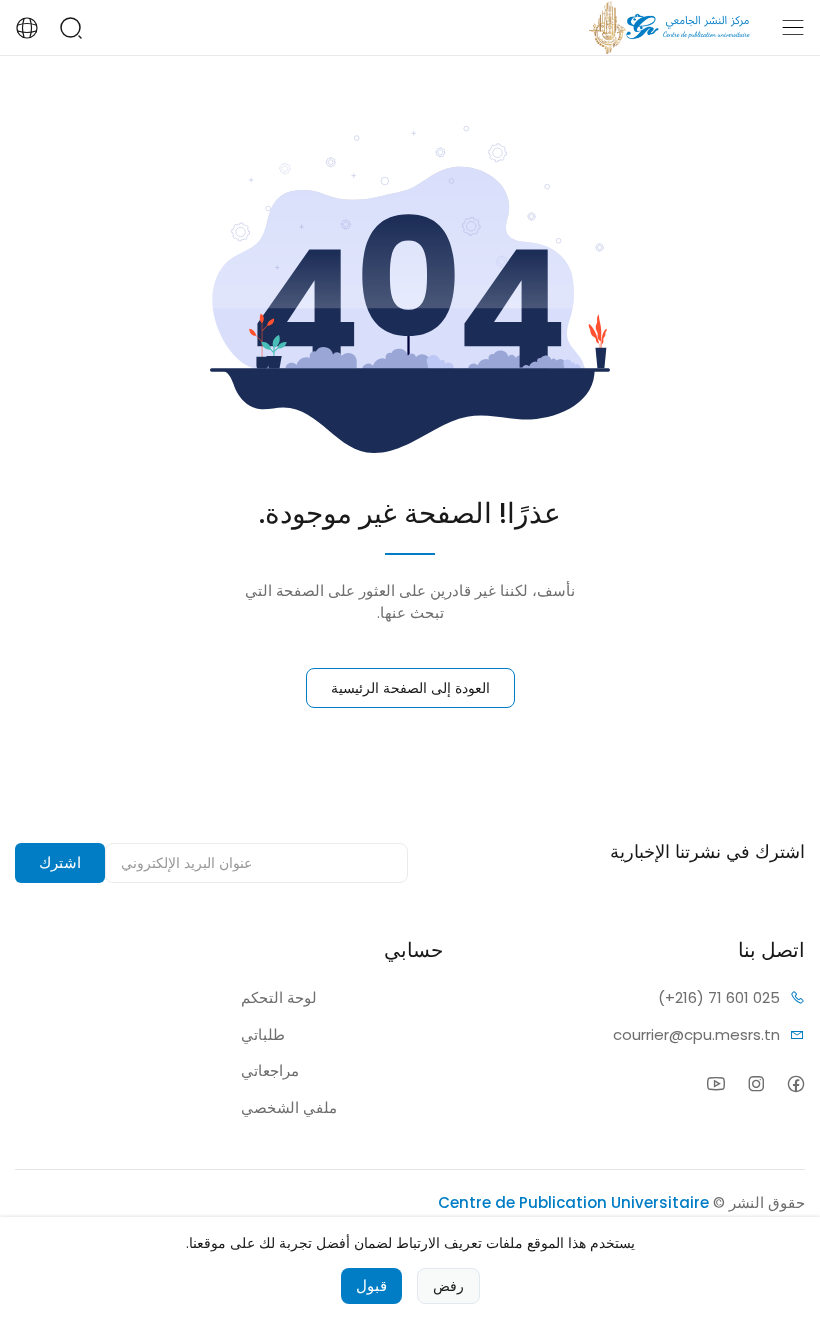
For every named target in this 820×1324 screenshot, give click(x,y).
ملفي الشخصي (289, 1107)
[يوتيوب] (715, 1083)
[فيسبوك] (795, 1083)
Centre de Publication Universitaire (573, 1202)
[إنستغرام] (755, 1083)
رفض (448, 1286)
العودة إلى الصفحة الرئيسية (410, 688)
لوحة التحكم (279, 997)
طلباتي (263, 1034)
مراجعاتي (270, 1070)
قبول (371, 1285)
